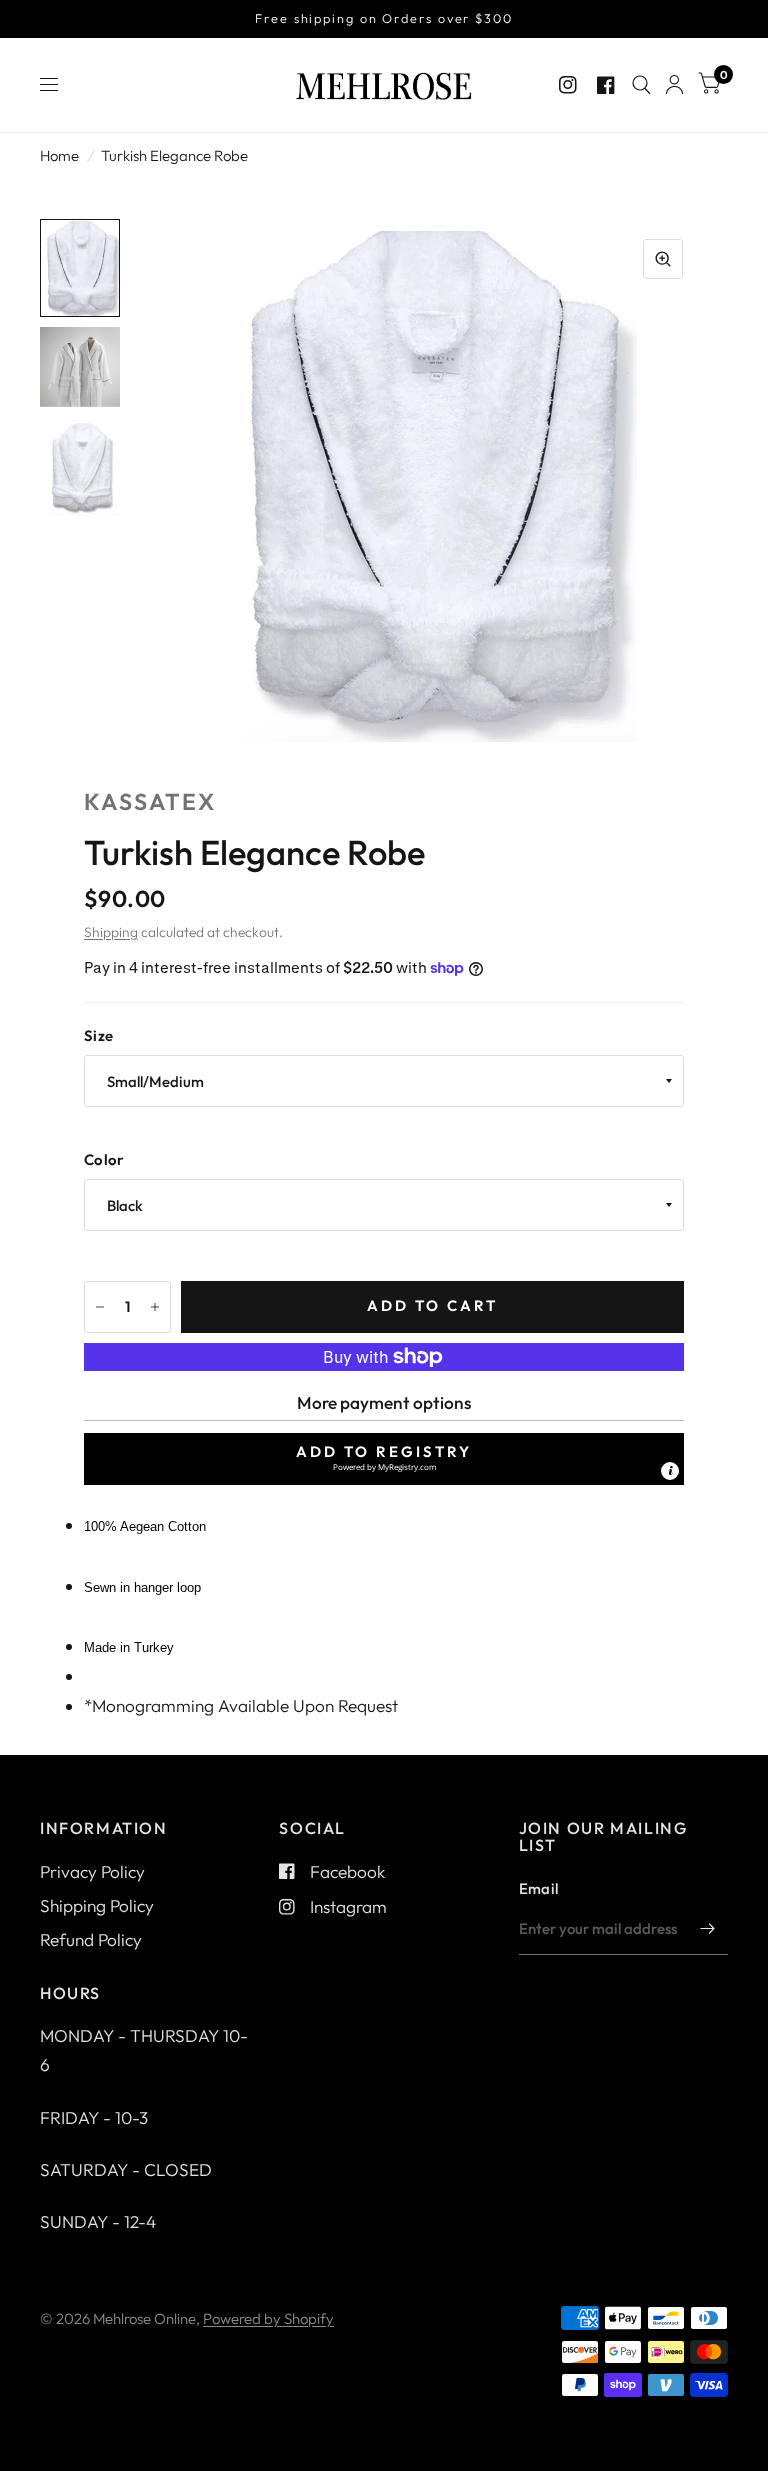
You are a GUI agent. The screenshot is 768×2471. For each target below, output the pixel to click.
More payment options (384, 1402)
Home (59, 155)
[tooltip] (670, 1471)
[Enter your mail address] (708, 1929)
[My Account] (674, 85)
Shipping (111, 932)
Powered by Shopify (268, 2318)
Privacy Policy (92, 1871)
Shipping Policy (97, 1905)
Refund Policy (91, 1939)
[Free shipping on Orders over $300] (384, 19)
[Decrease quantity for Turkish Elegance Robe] (100, 1307)
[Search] (641, 85)
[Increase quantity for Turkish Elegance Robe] (155, 1307)
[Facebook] (606, 85)
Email (539, 1888)
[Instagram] (568, 85)
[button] (384, 1459)
